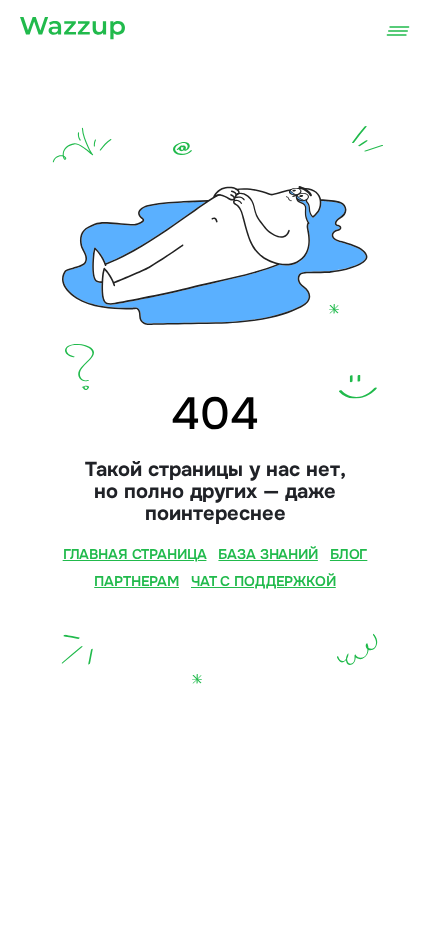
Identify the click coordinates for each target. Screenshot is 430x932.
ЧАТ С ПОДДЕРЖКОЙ (263, 581)
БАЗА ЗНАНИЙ (267, 554)
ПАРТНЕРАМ (136, 581)
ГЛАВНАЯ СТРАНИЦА (135, 554)
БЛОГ (348, 554)
